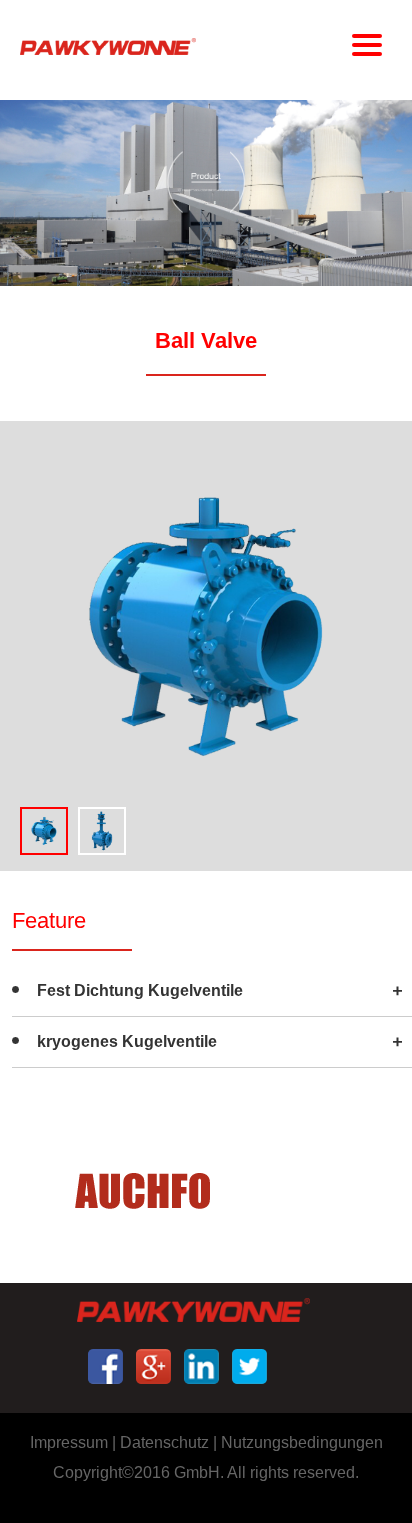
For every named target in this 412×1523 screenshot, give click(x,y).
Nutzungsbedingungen (302, 1442)
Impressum (69, 1442)
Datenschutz (164, 1442)
